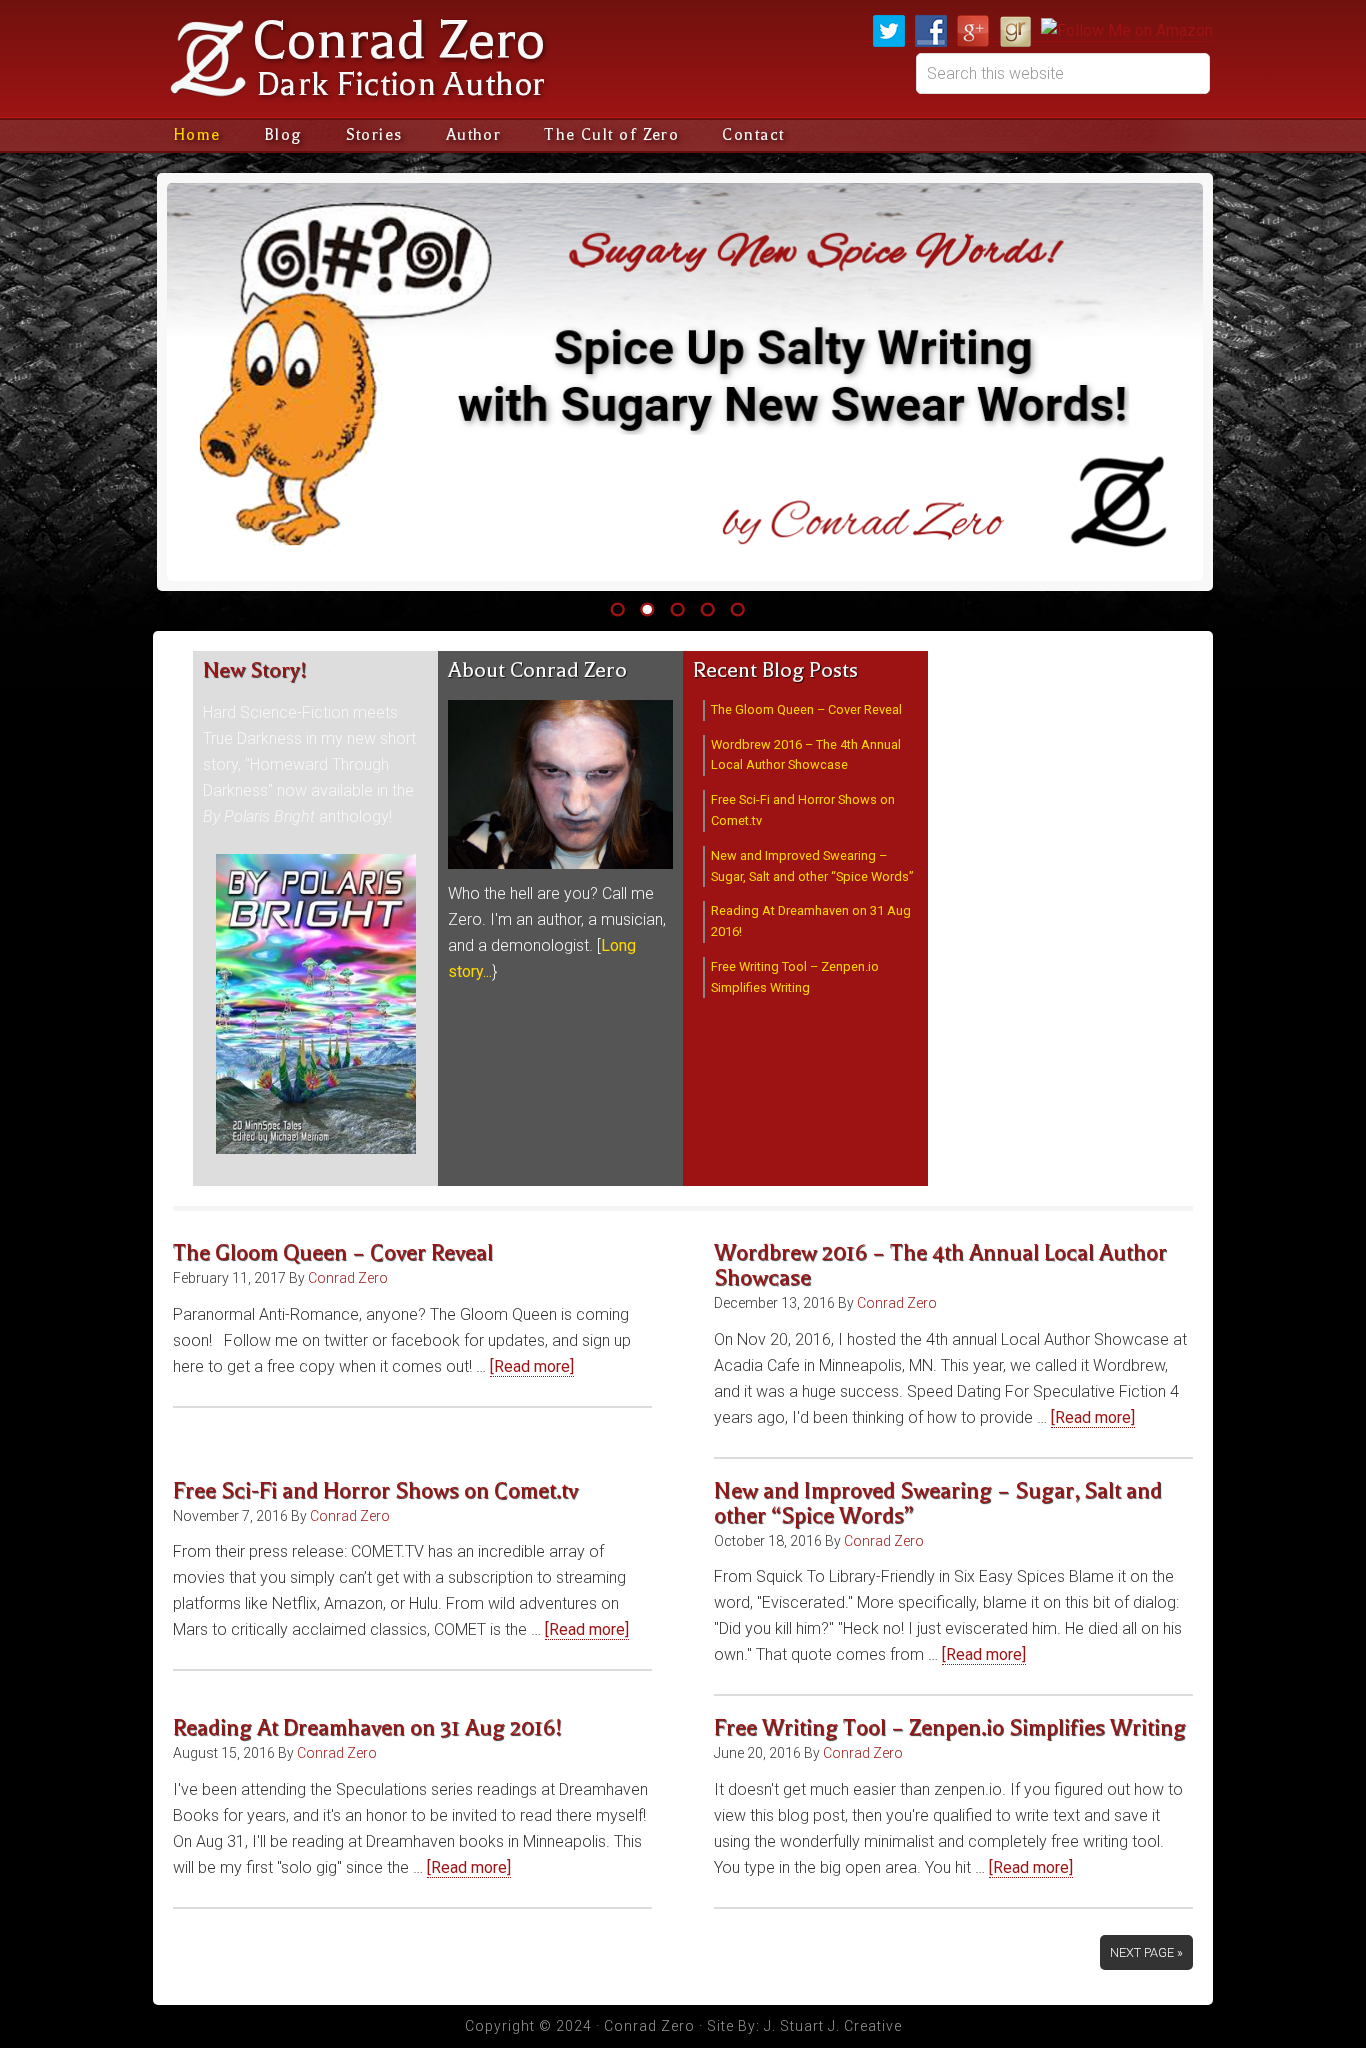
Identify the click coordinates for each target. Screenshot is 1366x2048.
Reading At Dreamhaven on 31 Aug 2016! (367, 1728)
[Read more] (532, 1366)
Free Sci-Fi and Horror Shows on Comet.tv (375, 1491)
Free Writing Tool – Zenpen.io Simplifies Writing (950, 1728)
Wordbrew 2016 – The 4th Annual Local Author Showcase (940, 1265)
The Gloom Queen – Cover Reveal (806, 709)
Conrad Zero (398, 40)
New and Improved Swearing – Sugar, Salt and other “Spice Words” (938, 1503)
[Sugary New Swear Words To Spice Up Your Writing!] (685, 382)
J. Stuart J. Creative (833, 2026)
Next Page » (1146, 1952)
